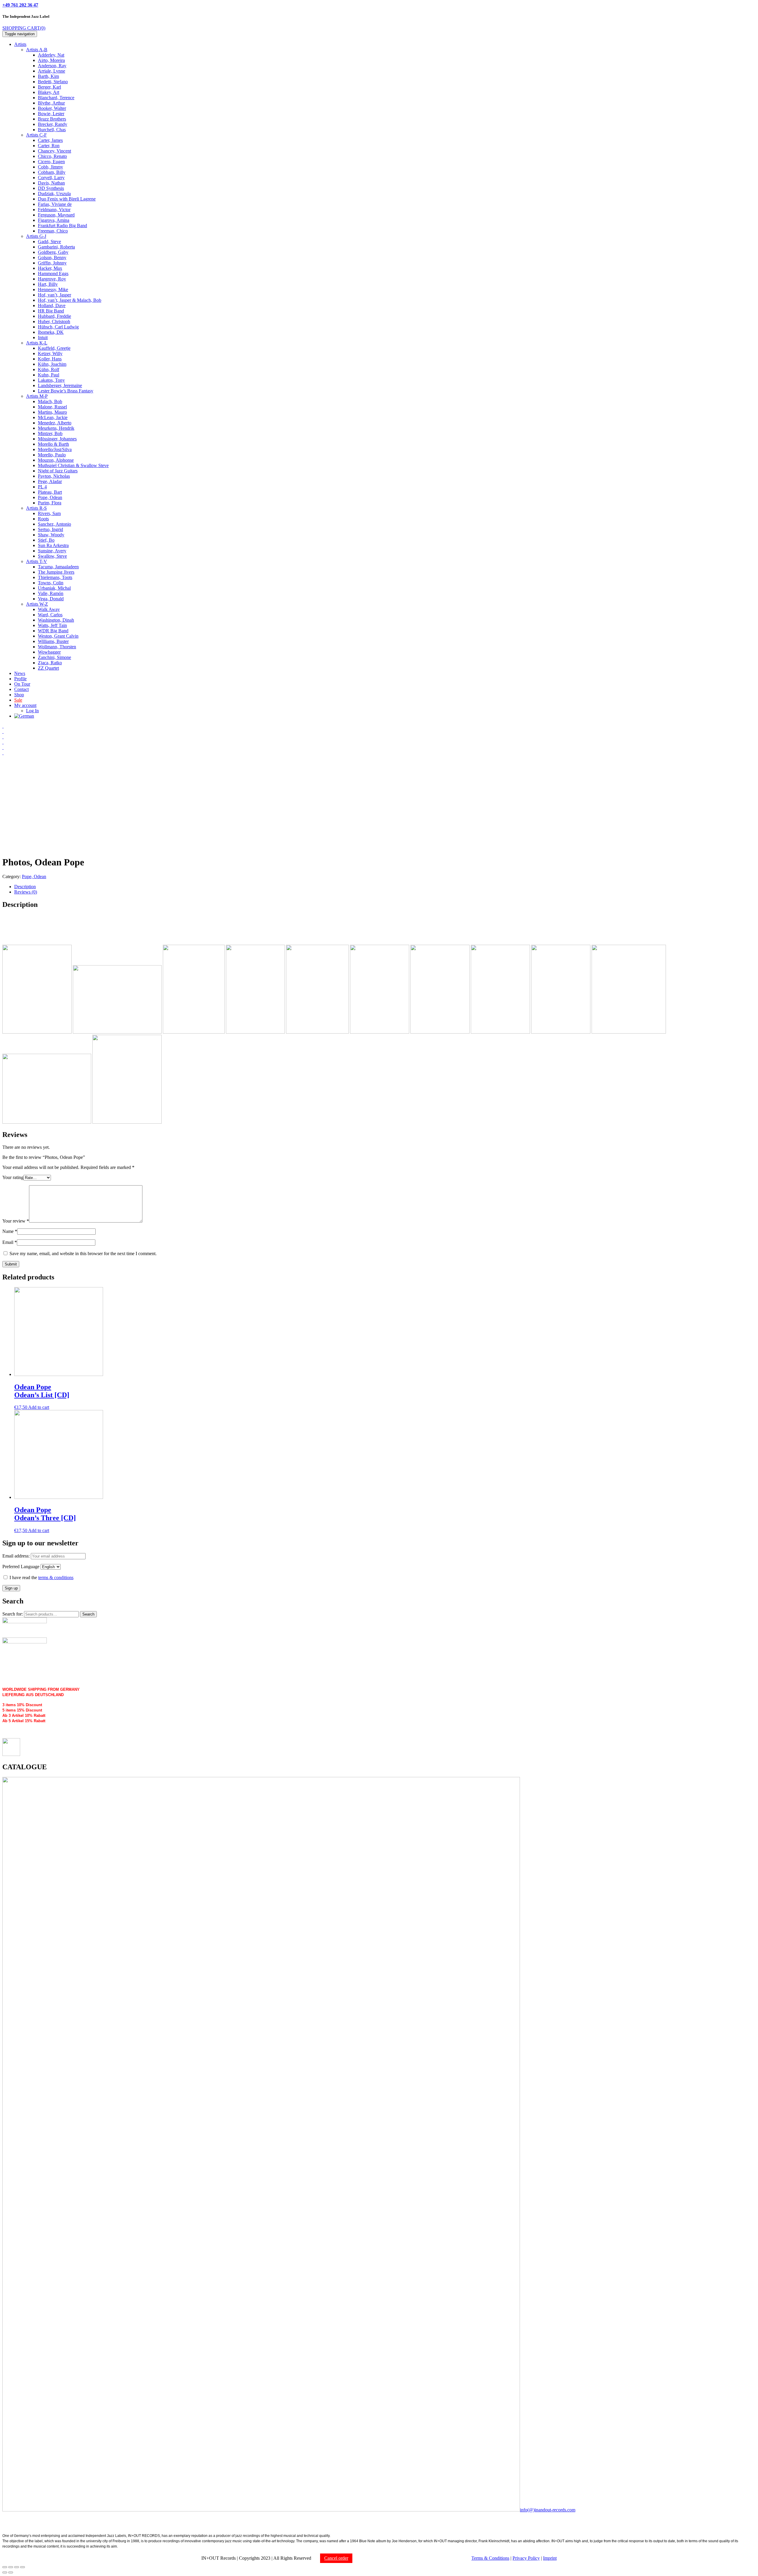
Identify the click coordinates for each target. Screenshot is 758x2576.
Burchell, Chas (52, 130)
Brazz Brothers (52, 119)
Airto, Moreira (51, 60)
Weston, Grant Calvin (58, 636)
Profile (20, 679)
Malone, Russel (52, 407)
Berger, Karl (49, 87)
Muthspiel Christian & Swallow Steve (73, 465)
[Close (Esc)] (5, 2567)
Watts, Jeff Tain (52, 625)
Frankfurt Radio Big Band (62, 226)
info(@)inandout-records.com (548, 2510)
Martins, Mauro (52, 412)
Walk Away (49, 609)
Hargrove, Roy (52, 279)
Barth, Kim (48, 76)
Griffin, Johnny (52, 263)
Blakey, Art (49, 92)
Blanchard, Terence (56, 98)
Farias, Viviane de (55, 204)
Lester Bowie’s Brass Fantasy (66, 391)
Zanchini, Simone (54, 657)
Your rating (13, 1177)
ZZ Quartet (48, 668)
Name (10, 1231)
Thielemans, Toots (55, 577)
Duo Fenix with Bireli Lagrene (67, 199)
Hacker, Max (50, 268)
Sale (18, 700)
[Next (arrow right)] (11, 2572)
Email (10, 1242)
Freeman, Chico (53, 231)
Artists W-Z (37, 604)
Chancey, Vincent (54, 151)
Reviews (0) (26, 892)
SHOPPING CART (24, 28)
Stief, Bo (46, 540)
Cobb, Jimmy (50, 167)
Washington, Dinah (56, 620)
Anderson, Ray (52, 66)
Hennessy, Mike (53, 289)
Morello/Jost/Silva (55, 449)
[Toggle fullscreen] (17, 2567)
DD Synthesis (51, 188)
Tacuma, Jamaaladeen (58, 567)
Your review (16, 1221)
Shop (19, 695)
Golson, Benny (52, 258)
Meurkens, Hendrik (56, 428)
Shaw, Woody (51, 535)
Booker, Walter (52, 108)
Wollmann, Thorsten (57, 647)
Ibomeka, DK (51, 332)
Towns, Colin (51, 583)
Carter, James (50, 140)
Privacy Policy (526, 2558)
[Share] (11, 2567)
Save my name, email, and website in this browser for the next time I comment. (83, 1253)
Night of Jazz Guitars (58, 471)
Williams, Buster (53, 641)
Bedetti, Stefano (53, 82)
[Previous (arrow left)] (5, 2572)
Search (88, 1614)
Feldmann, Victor (54, 210)
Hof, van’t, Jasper (54, 295)
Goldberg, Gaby (53, 252)
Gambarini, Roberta (56, 247)
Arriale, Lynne (52, 71)
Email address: (17, 1556)
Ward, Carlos (50, 615)
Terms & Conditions (490, 2558)
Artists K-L (37, 343)
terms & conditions (56, 1577)
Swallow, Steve (52, 556)
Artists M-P (37, 396)
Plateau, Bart (50, 492)
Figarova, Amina (54, 220)
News (20, 673)
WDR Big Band (53, 631)
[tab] (385, 887)
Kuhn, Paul (49, 375)
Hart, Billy (48, 284)
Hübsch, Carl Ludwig (58, 327)
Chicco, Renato (52, 156)
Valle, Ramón (51, 593)
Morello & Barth (53, 444)
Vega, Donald (51, 599)
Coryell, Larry (51, 178)
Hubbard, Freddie (54, 316)
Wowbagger (49, 652)
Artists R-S (36, 508)
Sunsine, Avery (52, 551)
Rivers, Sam (49, 513)
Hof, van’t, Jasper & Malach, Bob (70, 300)
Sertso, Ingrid (50, 529)
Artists (20, 44)
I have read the (41, 1577)
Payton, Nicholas (54, 476)
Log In (32, 711)
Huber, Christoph (54, 321)
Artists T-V (37, 561)
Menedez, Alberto (55, 423)
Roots (43, 519)
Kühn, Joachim (52, 364)
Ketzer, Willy (50, 353)
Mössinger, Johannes (57, 439)
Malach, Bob (50, 401)
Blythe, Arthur (51, 103)
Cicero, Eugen (51, 162)
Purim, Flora (50, 503)
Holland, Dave (52, 305)
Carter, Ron (49, 146)
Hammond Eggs (53, 274)
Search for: (13, 1614)
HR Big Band (51, 311)
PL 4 (42, 487)
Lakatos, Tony (51, 380)
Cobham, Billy (52, 172)
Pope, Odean (50, 497)
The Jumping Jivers (56, 572)
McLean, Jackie (53, 417)
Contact (21, 689)
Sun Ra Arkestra (53, 545)
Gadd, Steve (49, 242)
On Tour (22, 684)
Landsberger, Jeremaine (60, 385)
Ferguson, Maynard (56, 215)
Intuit (43, 337)
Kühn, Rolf (49, 369)
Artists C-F (36, 135)
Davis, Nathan (51, 183)
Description (25, 887)
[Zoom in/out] (23, 2567)
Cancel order (336, 2558)
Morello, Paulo (52, 455)
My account (25, 705)
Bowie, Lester (51, 114)
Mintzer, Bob (50, 433)
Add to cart (39, 1407)
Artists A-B (37, 50)
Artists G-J (36, 236)
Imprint (550, 2558)
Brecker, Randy (53, 124)
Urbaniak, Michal (54, 588)
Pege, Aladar (50, 481)
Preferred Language (21, 1567)
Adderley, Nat (51, 55)
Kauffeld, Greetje (54, 348)
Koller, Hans (50, 359)
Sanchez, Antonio (54, 524)
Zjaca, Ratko (50, 663)
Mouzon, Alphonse (56, 460)
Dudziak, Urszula (54, 194)
